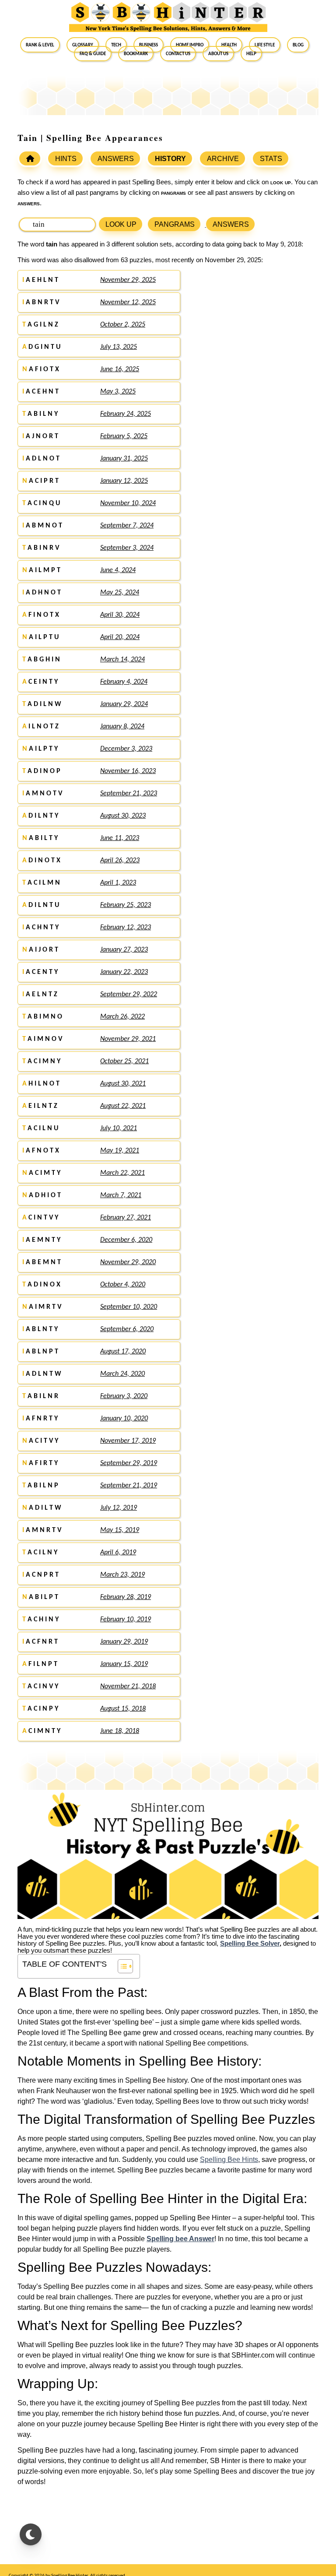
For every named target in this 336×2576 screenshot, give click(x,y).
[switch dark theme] (31, 2534)
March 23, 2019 (122, 1575)
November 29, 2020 (128, 1262)
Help (251, 53)
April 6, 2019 (118, 1553)
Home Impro (190, 45)
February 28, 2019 (126, 1597)
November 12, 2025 (128, 302)
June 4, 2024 (118, 570)
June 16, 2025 (120, 369)
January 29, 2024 (124, 704)
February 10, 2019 (126, 1620)
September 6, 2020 (127, 1329)
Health (229, 45)
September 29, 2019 (129, 1463)
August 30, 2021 (123, 1084)
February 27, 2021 (126, 1218)
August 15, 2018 (123, 1709)
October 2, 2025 (123, 325)
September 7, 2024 (127, 526)
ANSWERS (116, 159)
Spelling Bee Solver (250, 1943)
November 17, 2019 (128, 1441)
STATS (271, 159)
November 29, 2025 (128, 280)
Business (149, 45)
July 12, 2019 (119, 1508)
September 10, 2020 (129, 1307)
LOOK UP (121, 224)
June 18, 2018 (120, 1731)
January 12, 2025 (124, 481)
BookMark (136, 53)
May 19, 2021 (120, 1151)
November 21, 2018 (128, 1687)
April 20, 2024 (120, 637)
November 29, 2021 (128, 1039)
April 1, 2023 (118, 883)
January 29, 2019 (124, 1642)
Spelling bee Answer (180, 2239)
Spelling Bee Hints (229, 2160)
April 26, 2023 (120, 861)
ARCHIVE (223, 159)
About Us (218, 53)
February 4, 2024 (124, 682)
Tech (116, 45)
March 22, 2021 (122, 1173)
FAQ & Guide (93, 53)
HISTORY (170, 159)
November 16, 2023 (128, 771)
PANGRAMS (175, 224)
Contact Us (178, 53)
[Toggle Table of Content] (121, 1966)
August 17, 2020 (123, 1352)
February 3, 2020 (124, 1396)
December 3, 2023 (126, 749)
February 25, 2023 (126, 905)
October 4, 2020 (123, 1285)
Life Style (265, 45)
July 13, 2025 (119, 347)
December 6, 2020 (126, 1240)
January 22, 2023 (124, 972)
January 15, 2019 (124, 1664)
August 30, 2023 (123, 816)
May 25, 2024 (120, 593)
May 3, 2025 (118, 392)
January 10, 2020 (124, 1419)
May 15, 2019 (120, 1530)
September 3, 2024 (127, 548)
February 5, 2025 (124, 436)
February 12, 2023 (126, 928)
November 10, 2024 (128, 503)
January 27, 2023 (124, 950)
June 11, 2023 (120, 838)
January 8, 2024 (122, 727)
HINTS (66, 159)
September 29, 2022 (129, 995)
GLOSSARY (83, 45)
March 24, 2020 (122, 1374)
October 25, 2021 (124, 1061)
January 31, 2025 (124, 459)
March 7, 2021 (121, 1195)
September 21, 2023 (129, 794)
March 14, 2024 (122, 660)
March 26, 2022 (122, 1017)
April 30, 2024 (120, 615)
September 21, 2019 (129, 1486)
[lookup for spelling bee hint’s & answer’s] (30, 158)
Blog (298, 45)
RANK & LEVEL (40, 45)
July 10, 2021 (119, 1128)
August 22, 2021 (123, 1106)
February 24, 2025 (126, 414)
